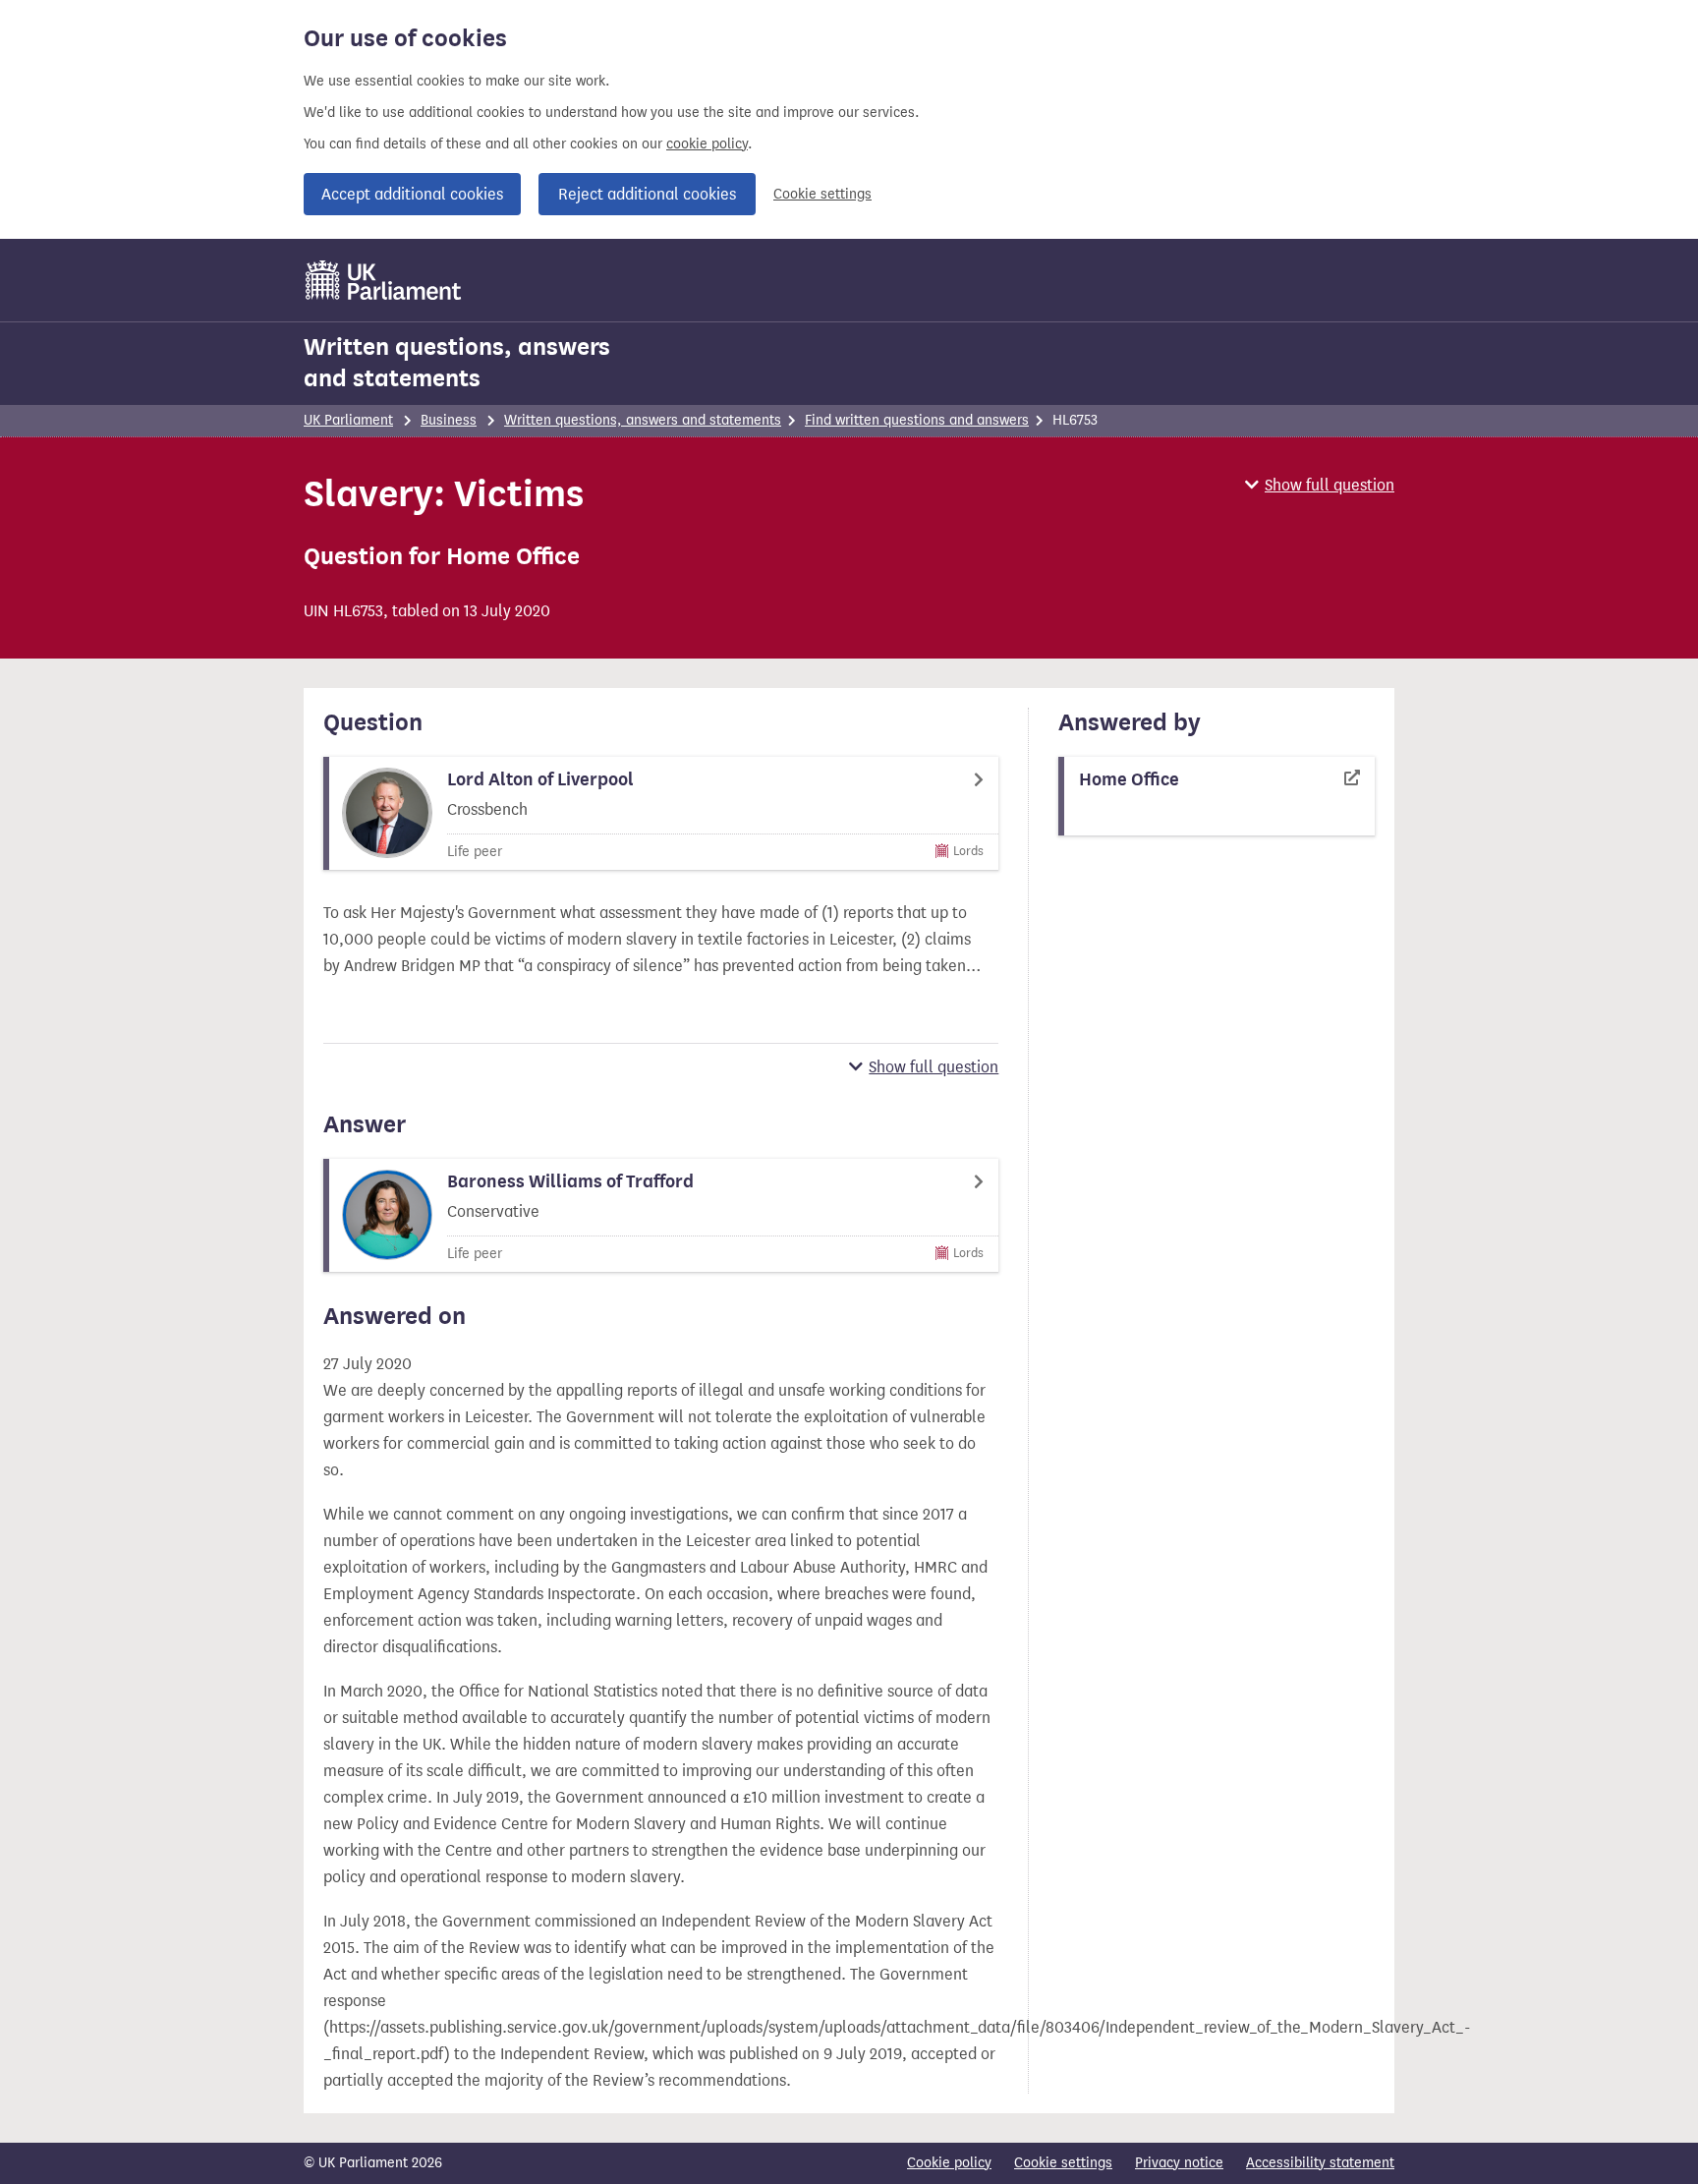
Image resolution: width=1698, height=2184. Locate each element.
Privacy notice (1179, 2163)
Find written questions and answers (917, 420)
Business (449, 420)
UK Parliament (348, 420)
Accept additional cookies (412, 194)
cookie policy (707, 144)
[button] (1320, 485)
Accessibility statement (1320, 2163)
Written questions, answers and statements (457, 363)
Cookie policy (949, 2163)
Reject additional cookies (647, 194)
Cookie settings (822, 194)
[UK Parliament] (384, 280)
